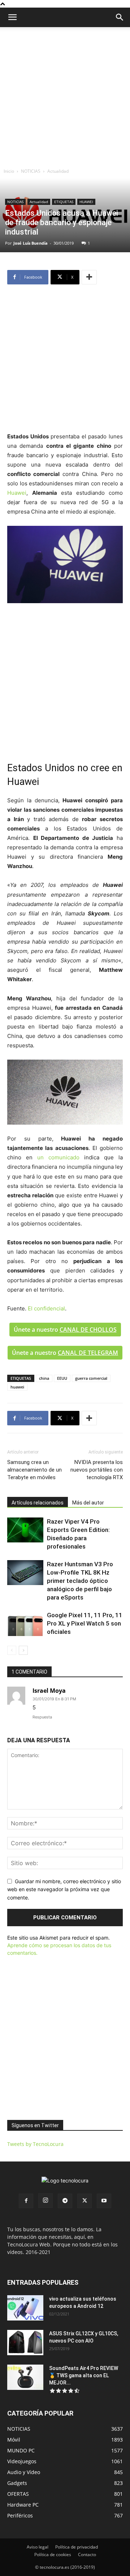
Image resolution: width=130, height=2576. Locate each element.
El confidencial (46, 1308)
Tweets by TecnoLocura (35, 2144)
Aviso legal (38, 2547)
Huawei (17, 493)
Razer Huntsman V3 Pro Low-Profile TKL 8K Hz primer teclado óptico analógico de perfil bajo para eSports (80, 1581)
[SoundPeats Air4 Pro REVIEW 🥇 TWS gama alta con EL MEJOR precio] (25, 2377)
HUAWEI (86, 202)
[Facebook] (26, 2201)
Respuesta (42, 1717)
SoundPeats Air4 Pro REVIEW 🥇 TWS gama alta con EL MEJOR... (84, 2375)
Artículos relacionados (38, 1503)
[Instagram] (45, 2201)
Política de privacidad (77, 2547)
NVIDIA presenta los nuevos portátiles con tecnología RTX (97, 1470)
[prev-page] (12, 1650)
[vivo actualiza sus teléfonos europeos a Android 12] (25, 2308)
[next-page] (23, 1650)
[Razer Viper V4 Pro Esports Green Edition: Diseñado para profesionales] (25, 1530)
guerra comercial (91, 1378)
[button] (120, 17)
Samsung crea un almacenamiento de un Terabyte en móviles (34, 1470)
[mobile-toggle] (12, 17)
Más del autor (88, 1503)
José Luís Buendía (31, 243)
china (44, 1378)
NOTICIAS (31, 171)
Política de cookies (53, 2554)
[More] (89, 277)
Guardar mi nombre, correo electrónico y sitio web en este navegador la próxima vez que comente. (64, 1889)
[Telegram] (65, 2201)
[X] (84, 2201)
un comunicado (58, 1157)
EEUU (62, 1378)
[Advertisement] (65, 96)
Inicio (9, 171)
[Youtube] (104, 2201)
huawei (17, 1387)
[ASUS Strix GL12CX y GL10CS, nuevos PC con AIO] (25, 2343)
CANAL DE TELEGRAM (88, 1353)
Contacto (87, 2554)
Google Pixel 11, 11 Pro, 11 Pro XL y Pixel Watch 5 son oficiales (85, 1623)
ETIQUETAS (64, 202)
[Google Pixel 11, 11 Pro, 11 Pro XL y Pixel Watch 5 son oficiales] (25, 1624)
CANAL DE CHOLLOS (88, 1330)
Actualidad (58, 171)
